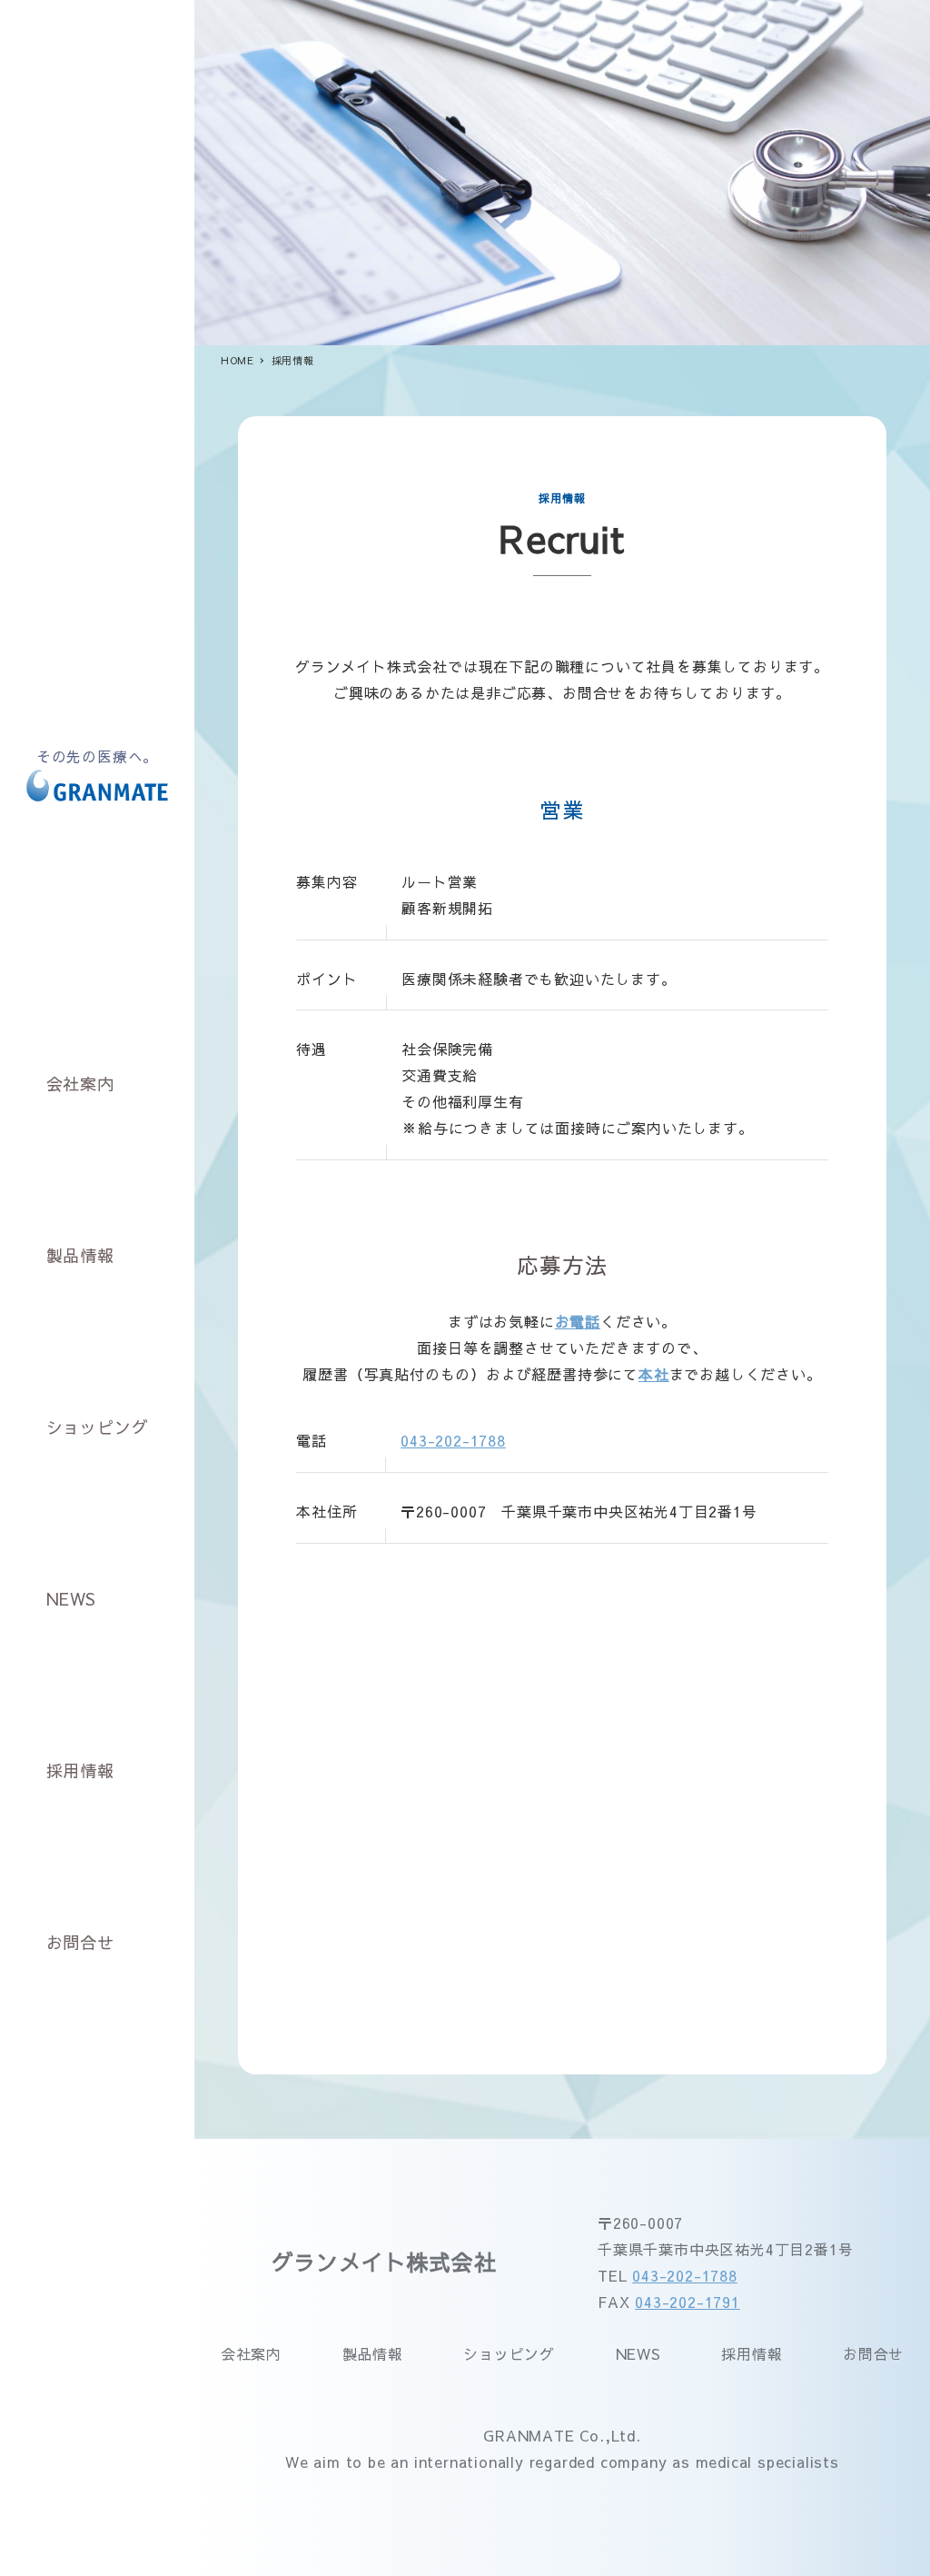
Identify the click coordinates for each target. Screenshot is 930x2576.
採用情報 (752, 2353)
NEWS (638, 2353)
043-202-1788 (453, 1440)
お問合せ (873, 2353)
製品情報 (373, 2353)
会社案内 (251, 2353)
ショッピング (509, 2353)
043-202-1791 (688, 2302)
